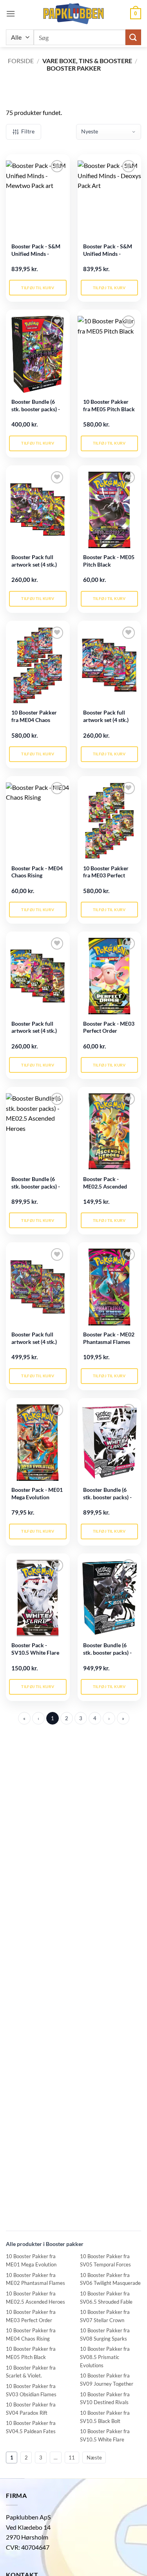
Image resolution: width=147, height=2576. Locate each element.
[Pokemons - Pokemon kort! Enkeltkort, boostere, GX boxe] (74, 14)
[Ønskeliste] (57, 166)
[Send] (133, 37)
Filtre (28, 131)
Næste (94, 2458)
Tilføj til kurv (38, 288)
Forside (21, 61)
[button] (11, 14)
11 (72, 2458)
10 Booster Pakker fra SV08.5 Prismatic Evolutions (105, 2357)
